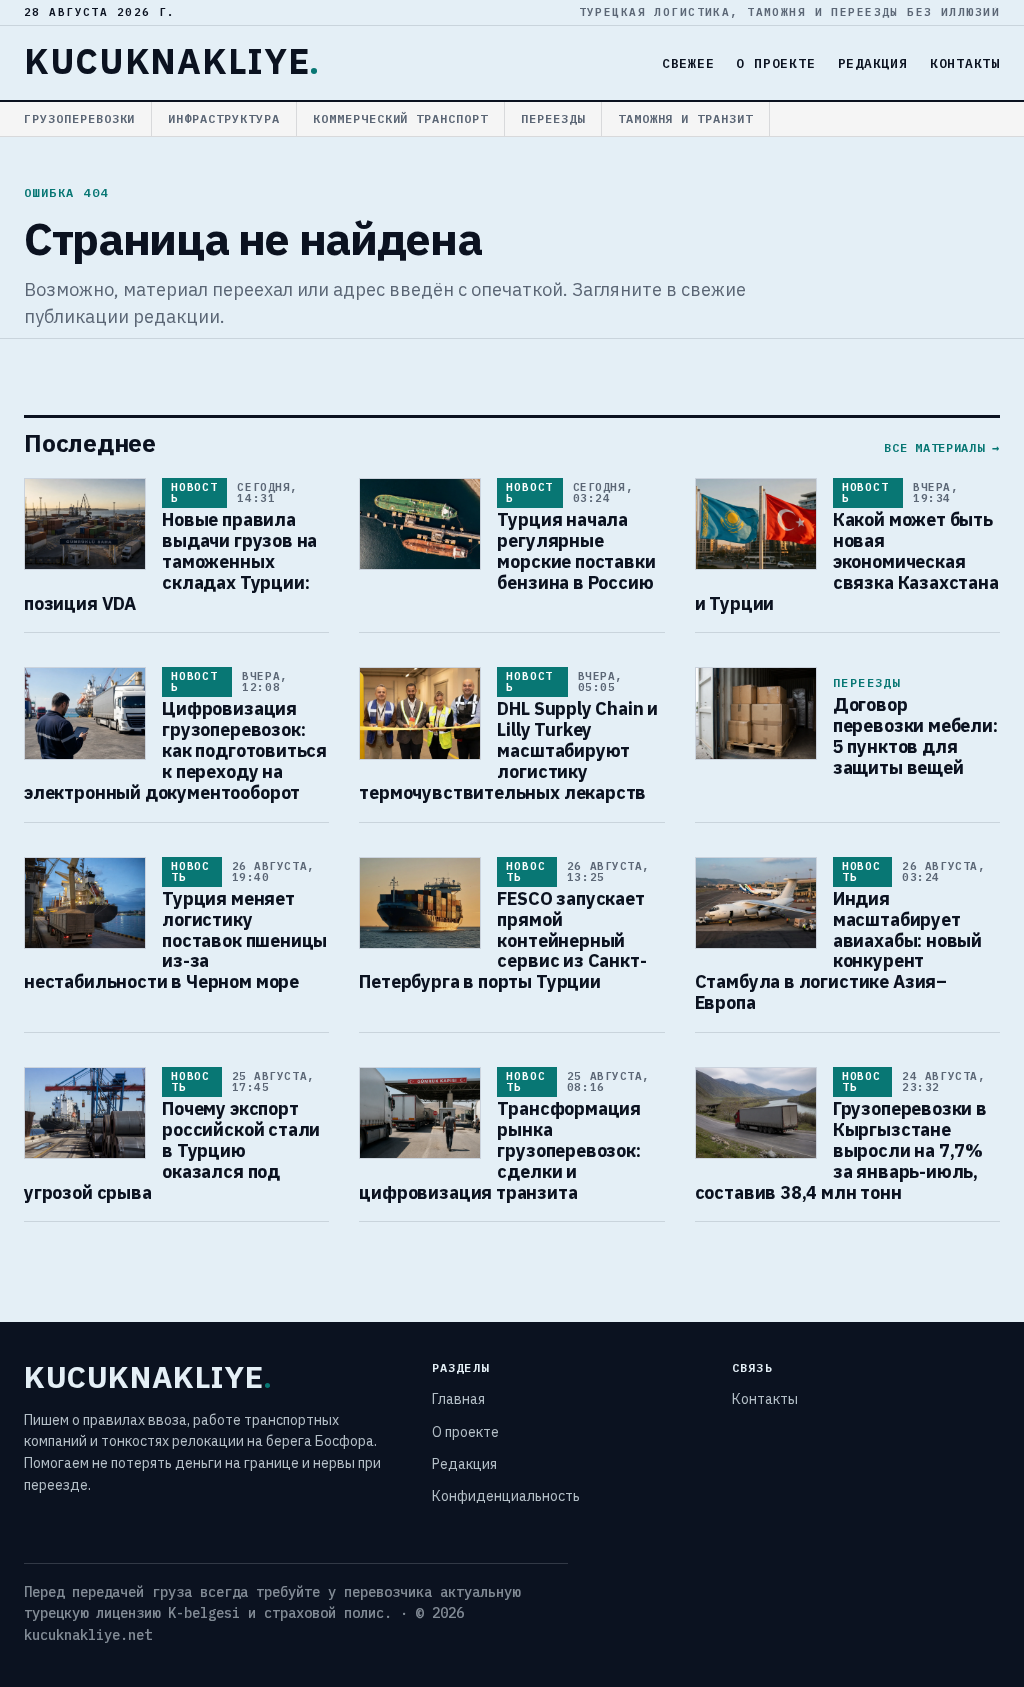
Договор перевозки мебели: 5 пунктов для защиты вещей (915, 736)
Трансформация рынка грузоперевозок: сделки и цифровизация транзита (500, 1150)
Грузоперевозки (79, 118)
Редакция (873, 63)
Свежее (688, 63)
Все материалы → (942, 448)
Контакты (965, 63)
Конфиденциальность (506, 1496)
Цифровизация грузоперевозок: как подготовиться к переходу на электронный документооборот (175, 750)
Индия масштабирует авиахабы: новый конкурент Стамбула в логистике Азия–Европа (838, 950)
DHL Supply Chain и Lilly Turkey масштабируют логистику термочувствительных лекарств (508, 750)
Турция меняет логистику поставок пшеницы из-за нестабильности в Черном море (175, 940)
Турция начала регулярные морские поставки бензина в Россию (576, 551)
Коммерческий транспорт (400, 118)
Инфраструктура (223, 118)
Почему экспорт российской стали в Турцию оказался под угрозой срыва (172, 1150)
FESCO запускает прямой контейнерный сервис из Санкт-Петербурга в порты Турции (502, 940)
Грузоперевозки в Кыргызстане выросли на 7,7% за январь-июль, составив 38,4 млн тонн (841, 1150)
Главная (458, 1399)
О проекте (775, 63)
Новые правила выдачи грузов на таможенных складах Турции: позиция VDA (170, 561)
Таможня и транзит (685, 118)
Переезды (553, 118)
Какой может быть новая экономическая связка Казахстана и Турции (847, 561)
